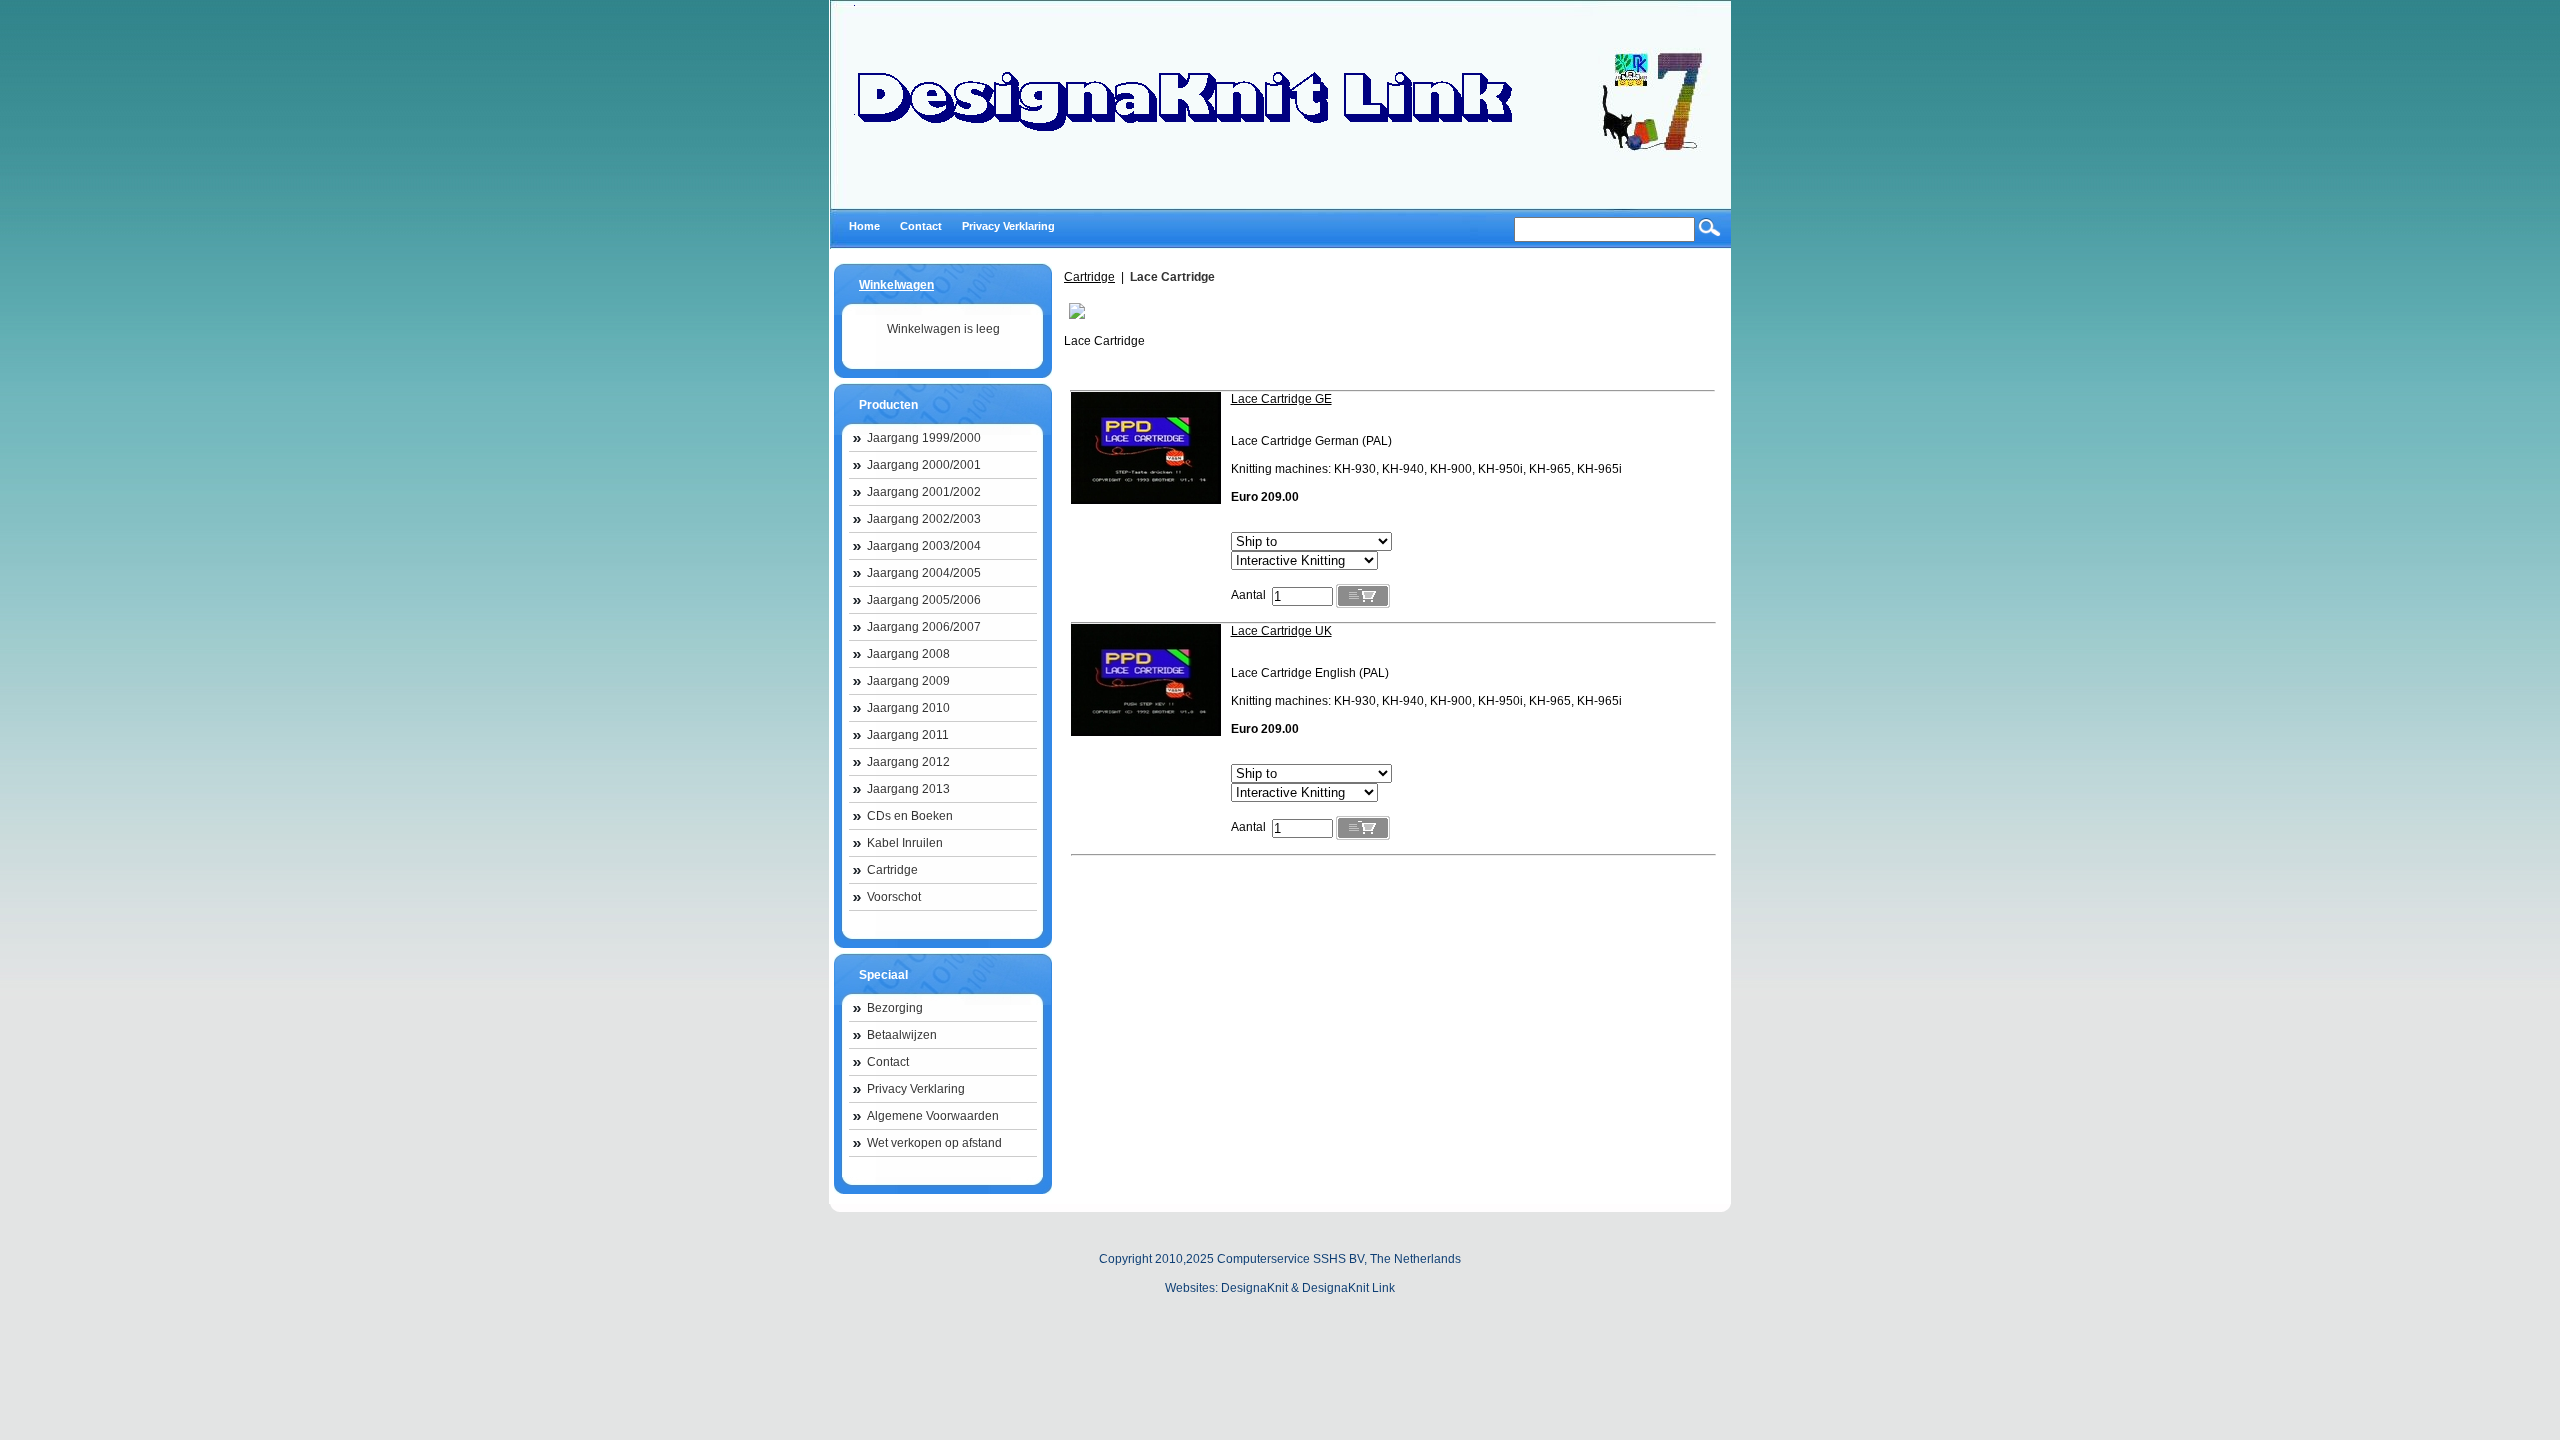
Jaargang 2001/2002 (924, 492)
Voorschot (894, 897)
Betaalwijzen (902, 1035)
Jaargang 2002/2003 (924, 519)
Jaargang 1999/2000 (924, 438)
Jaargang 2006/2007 (924, 627)
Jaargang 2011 (908, 735)
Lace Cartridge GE (1281, 399)
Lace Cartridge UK (1281, 631)
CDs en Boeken (910, 816)
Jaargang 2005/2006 (924, 600)
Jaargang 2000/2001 (924, 465)
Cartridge (892, 870)
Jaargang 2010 (908, 708)
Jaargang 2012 (908, 762)
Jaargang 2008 (908, 654)
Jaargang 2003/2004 (924, 546)
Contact (888, 1062)
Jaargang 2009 (908, 681)
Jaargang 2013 (908, 789)
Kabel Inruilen (905, 843)
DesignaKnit (1254, 1288)
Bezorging (895, 1008)
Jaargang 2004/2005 (924, 573)
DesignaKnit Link (1348, 1288)
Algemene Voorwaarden (933, 1116)
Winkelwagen (896, 285)
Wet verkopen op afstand (934, 1143)
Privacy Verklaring (916, 1089)
